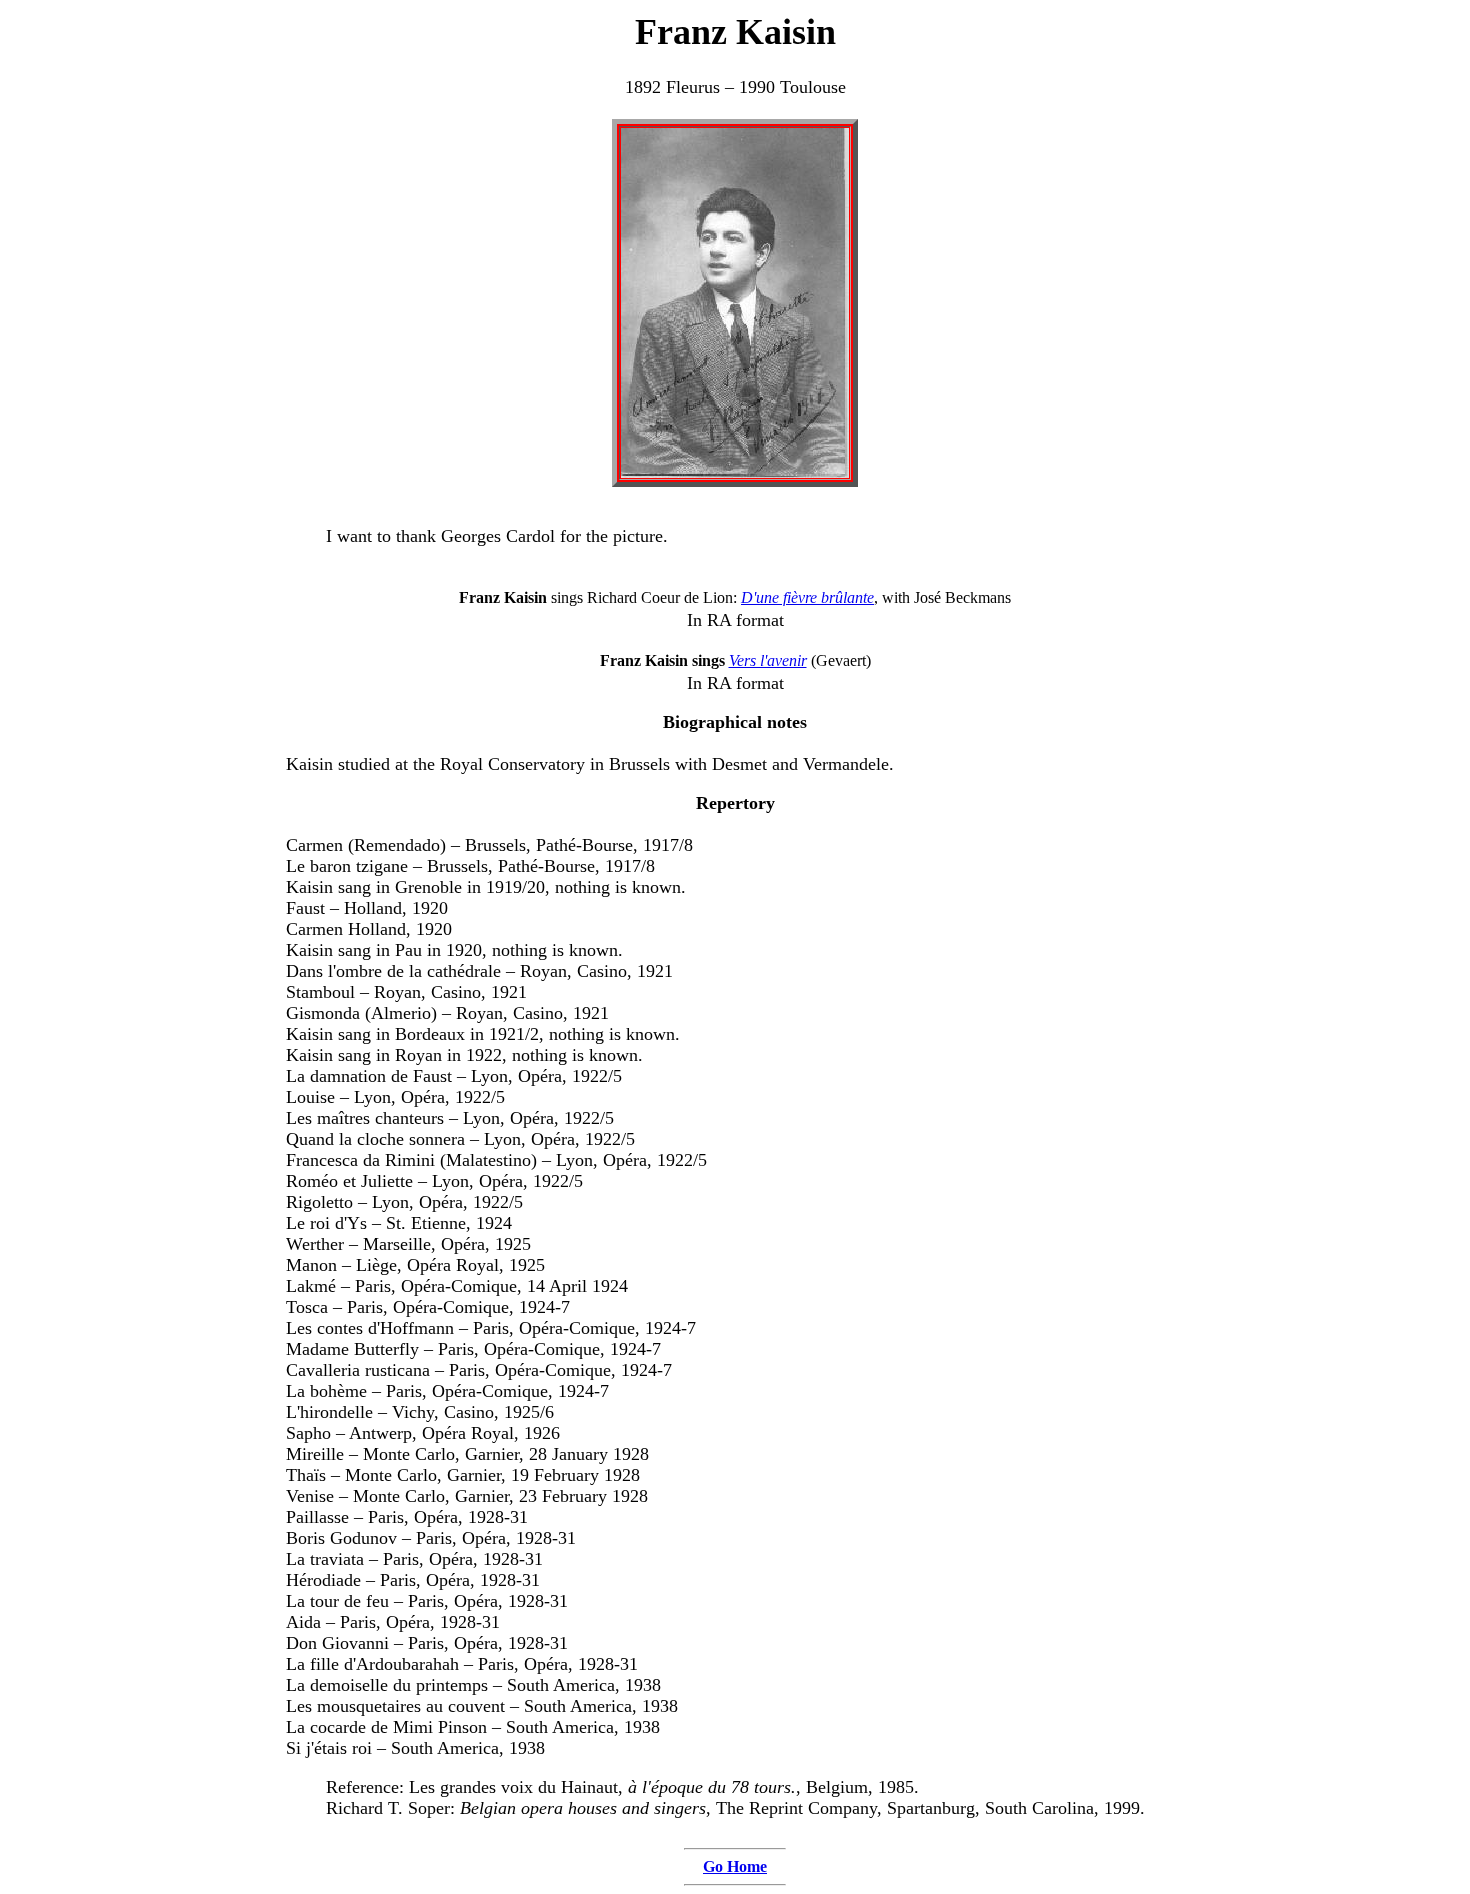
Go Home (735, 1866)
